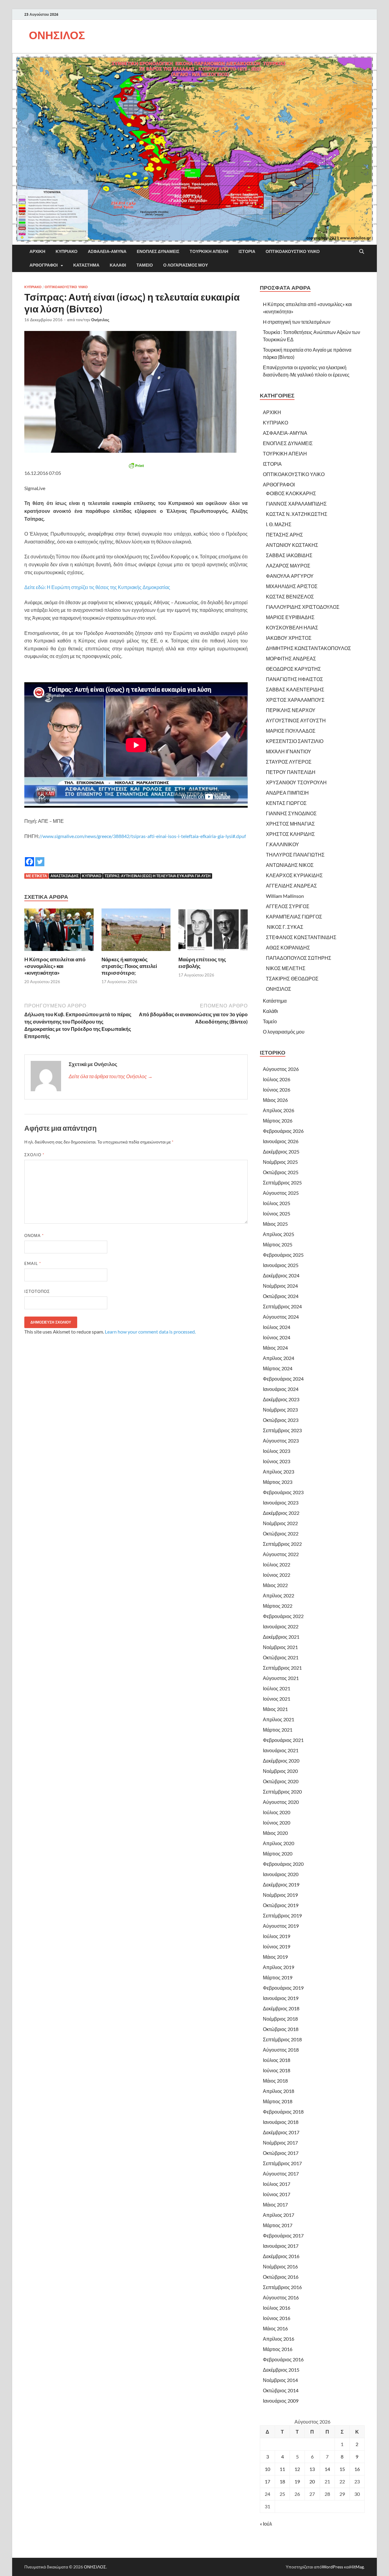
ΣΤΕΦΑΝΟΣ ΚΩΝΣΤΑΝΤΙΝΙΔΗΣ (301, 937)
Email (33, 1263)
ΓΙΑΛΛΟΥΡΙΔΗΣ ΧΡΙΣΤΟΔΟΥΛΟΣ (303, 607)
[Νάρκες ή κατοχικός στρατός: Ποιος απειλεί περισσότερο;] (136, 931)
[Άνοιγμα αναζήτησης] (362, 252)
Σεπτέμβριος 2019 (282, 1915)
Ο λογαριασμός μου (186, 265)
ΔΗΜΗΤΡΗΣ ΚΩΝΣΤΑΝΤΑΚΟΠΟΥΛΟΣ (308, 648)
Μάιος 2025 (275, 1224)
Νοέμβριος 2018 (280, 2019)
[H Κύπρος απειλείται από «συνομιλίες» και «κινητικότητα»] (59, 931)
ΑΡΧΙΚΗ (37, 251)
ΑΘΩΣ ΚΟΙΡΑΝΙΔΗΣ (288, 947)
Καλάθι (118, 265)
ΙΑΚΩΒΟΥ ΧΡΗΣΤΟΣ (289, 638)
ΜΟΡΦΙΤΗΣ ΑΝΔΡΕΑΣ (291, 658)
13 (312, 2469)
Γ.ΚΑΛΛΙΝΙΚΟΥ (282, 844)
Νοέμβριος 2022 (280, 1523)
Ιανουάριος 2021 (281, 1750)
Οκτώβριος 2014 (281, 2390)
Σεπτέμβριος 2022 (282, 1544)
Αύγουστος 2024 (281, 1317)
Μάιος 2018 (275, 2081)
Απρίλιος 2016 (279, 2339)
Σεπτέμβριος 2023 (282, 1430)
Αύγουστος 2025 (281, 1193)
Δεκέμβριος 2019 (281, 1884)
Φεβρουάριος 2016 (283, 2359)
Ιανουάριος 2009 (281, 2401)
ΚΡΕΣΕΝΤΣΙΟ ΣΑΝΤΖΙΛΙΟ (295, 741)
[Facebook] (29, 857)
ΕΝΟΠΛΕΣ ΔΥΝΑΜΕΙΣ (158, 251)
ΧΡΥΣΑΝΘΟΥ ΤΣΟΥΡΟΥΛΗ (296, 782)
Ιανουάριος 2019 (281, 1998)
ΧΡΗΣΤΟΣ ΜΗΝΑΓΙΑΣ (290, 824)
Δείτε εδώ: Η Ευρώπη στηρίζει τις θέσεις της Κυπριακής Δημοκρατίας (97, 587)
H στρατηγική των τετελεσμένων (297, 322)
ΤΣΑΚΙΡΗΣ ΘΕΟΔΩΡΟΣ (292, 978)
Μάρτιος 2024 (278, 1368)
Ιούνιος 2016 (277, 2318)
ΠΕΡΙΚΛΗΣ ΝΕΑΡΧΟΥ (291, 710)
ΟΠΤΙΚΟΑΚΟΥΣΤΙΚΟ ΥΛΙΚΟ (293, 251)
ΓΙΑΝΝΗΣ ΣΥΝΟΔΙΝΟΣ (291, 813)
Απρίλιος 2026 (279, 1110)
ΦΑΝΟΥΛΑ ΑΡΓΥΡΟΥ (290, 576)
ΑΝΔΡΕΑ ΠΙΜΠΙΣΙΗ (287, 793)
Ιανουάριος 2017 (281, 2246)
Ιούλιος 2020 (277, 1812)
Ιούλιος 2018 (277, 2060)
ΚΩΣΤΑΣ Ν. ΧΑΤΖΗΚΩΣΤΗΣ (297, 514)
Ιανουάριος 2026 (281, 1141)
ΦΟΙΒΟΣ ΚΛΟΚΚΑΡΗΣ (291, 493)
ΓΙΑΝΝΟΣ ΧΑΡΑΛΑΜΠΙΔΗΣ (296, 504)
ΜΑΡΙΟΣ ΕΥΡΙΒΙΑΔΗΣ (290, 617)
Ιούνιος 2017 (277, 2194)
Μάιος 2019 (275, 1957)
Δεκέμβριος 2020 (281, 1761)
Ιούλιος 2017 (277, 2184)
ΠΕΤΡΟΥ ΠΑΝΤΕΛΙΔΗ (291, 772)
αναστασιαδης (65, 876)
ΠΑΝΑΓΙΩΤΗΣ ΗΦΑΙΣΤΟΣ (294, 679)
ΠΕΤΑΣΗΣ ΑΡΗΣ (284, 535)
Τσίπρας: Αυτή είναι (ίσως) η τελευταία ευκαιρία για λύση (158, 876)
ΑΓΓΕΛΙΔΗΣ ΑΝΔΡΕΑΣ (291, 886)
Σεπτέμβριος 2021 (282, 1668)
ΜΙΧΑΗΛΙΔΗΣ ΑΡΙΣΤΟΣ (292, 586)
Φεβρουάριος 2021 (283, 1740)
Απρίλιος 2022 (279, 1595)
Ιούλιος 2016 (277, 2308)
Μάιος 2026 (275, 1100)
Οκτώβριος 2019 (281, 1905)
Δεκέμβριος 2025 (281, 1152)
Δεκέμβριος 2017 (281, 2132)
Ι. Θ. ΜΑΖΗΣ (279, 524)
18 (282, 2481)
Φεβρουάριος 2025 (283, 1255)
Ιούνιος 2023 (277, 1461)
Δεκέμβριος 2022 (281, 1513)
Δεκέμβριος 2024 (281, 1275)
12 (297, 2469)
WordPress (332, 2567)
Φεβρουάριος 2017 (283, 2235)
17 (267, 2481)
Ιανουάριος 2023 (281, 1503)
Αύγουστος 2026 (281, 1069)
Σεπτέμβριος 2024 (282, 1306)
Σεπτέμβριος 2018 (282, 2039)
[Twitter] (40, 857)
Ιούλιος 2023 (277, 1451)
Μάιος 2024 (275, 1348)
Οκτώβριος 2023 (281, 1420)
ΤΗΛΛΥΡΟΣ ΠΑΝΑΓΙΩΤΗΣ (295, 855)
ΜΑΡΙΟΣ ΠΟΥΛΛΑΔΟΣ (291, 731)
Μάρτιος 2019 (278, 1977)
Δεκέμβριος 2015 (281, 2370)
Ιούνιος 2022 (277, 1575)
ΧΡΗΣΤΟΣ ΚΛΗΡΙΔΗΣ (290, 834)
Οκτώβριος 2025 (281, 1172)
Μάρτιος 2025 (278, 1244)
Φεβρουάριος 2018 (283, 2112)
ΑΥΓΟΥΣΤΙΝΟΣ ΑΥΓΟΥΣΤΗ (296, 720)
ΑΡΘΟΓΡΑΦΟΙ (44, 265)
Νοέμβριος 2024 (280, 1286)
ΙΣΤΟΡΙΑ (247, 251)
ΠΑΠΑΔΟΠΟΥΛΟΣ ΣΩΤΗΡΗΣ (299, 958)
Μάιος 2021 (275, 1709)
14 (327, 2469)
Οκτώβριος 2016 (281, 2277)
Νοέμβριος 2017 (280, 2143)
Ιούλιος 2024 (277, 1327)
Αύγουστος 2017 (281, 2174)
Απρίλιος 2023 (279, 1472)
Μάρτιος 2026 (278, 1121)
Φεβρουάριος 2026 (283, 1131)
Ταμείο (145, 265)
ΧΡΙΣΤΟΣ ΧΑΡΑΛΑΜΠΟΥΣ (295, 700)
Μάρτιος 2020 (278, 1854)
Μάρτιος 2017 (278, 2225)
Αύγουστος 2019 (281, 1926)
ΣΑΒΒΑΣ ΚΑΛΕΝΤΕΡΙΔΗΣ (295, 689)
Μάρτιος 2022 (278, 1606)
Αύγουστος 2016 (281, 2297)
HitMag (357, 2567)
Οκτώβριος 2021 (281, 1657)
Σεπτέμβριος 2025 (282, 1182)
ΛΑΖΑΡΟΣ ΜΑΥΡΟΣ (288, 566)
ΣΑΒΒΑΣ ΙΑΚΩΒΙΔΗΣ (289, 555)
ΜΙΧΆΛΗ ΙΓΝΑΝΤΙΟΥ (289, 751)
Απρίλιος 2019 (279, 1967)
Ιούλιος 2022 (277, 1564)
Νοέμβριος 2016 (280, 2266)
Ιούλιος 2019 (277, 1936)
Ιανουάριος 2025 (281, 1265)
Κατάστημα (86, 265)
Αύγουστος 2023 (281, 1441)
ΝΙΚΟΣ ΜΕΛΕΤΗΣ (286, 968)
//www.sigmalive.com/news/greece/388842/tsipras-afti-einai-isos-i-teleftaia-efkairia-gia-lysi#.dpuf (143, 836)
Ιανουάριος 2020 (281, 1874)
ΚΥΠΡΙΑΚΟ (67, 251)
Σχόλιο (34, 1155)
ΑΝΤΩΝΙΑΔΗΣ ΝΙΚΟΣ (290, 865)
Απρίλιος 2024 (279, 1358)
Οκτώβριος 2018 (281, 2029)
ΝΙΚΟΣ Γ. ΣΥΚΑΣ (285, 927)
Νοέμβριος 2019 (280, 1895)
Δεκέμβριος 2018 (281, 2008)
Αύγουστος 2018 (281, 2050)
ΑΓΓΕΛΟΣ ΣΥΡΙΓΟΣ (288, 906)
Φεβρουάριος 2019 (283, 1988)
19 (297, 2481)
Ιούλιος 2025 (277, 1203)
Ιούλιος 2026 (277, 1079)
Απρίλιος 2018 (279, 2091)
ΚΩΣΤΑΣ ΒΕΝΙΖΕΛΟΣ (290, 596)
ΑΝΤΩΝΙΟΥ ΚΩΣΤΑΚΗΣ (292, 545)
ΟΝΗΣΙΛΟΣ (57, 35)
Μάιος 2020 (275, 1833)
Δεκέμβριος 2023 (281, 1399)
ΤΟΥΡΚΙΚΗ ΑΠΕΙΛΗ (209, 251)
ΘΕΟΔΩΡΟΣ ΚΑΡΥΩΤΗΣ (293, 669)
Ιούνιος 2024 (277, 1337)
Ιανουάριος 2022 (281, 1626)
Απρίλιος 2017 (279, 2215)
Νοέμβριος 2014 (280, 2380)
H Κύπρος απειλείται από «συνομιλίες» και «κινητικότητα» (55, 966)
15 (342, 2469)
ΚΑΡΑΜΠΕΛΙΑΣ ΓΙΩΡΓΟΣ (294, 917)
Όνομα (34, 1235)
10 (267, 2469)
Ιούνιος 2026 (277, 1090)
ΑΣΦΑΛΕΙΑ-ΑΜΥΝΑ (107, 251)
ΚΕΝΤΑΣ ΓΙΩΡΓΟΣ (286, 803)
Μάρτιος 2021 (278, 1730)
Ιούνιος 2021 (277, 1699)
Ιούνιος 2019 (277, 1946)
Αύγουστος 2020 (281, 1802)
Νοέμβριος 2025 (280, 1162)
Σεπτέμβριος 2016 (282, 2287)
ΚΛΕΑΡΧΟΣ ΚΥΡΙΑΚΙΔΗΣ (294, 875)
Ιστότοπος (37, 1291)
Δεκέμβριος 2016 (281, 2256)
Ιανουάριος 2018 (281, 2122)
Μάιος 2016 (275, 2328)
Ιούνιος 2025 (277, 1213)
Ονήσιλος (100, 320)
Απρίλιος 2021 (279, 1719)
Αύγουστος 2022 (281, 1554)
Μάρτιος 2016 (278, 2349)
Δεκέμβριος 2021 (281, 1637)
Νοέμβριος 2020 (280, 1771)
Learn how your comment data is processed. (150, 1332)
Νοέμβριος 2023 (280, 1410)
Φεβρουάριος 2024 (283, 1379)
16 (357, 2469)
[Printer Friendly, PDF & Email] (136, 465)
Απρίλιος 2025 (279, 1234)
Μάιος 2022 (275, 1585)
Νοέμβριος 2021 (280, 1647)
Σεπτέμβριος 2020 (282, 1792)
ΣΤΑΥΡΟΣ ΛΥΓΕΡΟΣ (289, 762)
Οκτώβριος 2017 (281, 2153)
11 (282, 2469)
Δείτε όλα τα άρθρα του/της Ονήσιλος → (111, 1076)
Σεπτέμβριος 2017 (282, 2163)
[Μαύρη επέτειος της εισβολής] (213, 931)
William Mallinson (285, 896)
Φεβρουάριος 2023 (283, 1492)
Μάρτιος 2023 (278, 1482)
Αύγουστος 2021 (281, 1678)
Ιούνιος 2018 (277, 2070)
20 (312, 2481)
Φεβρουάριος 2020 (283, 1864)
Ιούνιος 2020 (277, 1823)
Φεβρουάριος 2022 (283, 1616)
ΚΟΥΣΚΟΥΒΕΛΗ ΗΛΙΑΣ (292, 627)
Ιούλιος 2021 (277, 1688)
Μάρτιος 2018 (278, 2101)
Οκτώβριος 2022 (281, 1533)
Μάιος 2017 (275, 2205)
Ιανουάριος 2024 (281, 1389)
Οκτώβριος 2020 (281, 1781)
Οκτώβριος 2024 (281, 1296)
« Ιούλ (266, 2524)
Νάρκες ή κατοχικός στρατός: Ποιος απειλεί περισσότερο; (129, 966)
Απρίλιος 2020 (279, 1843)
